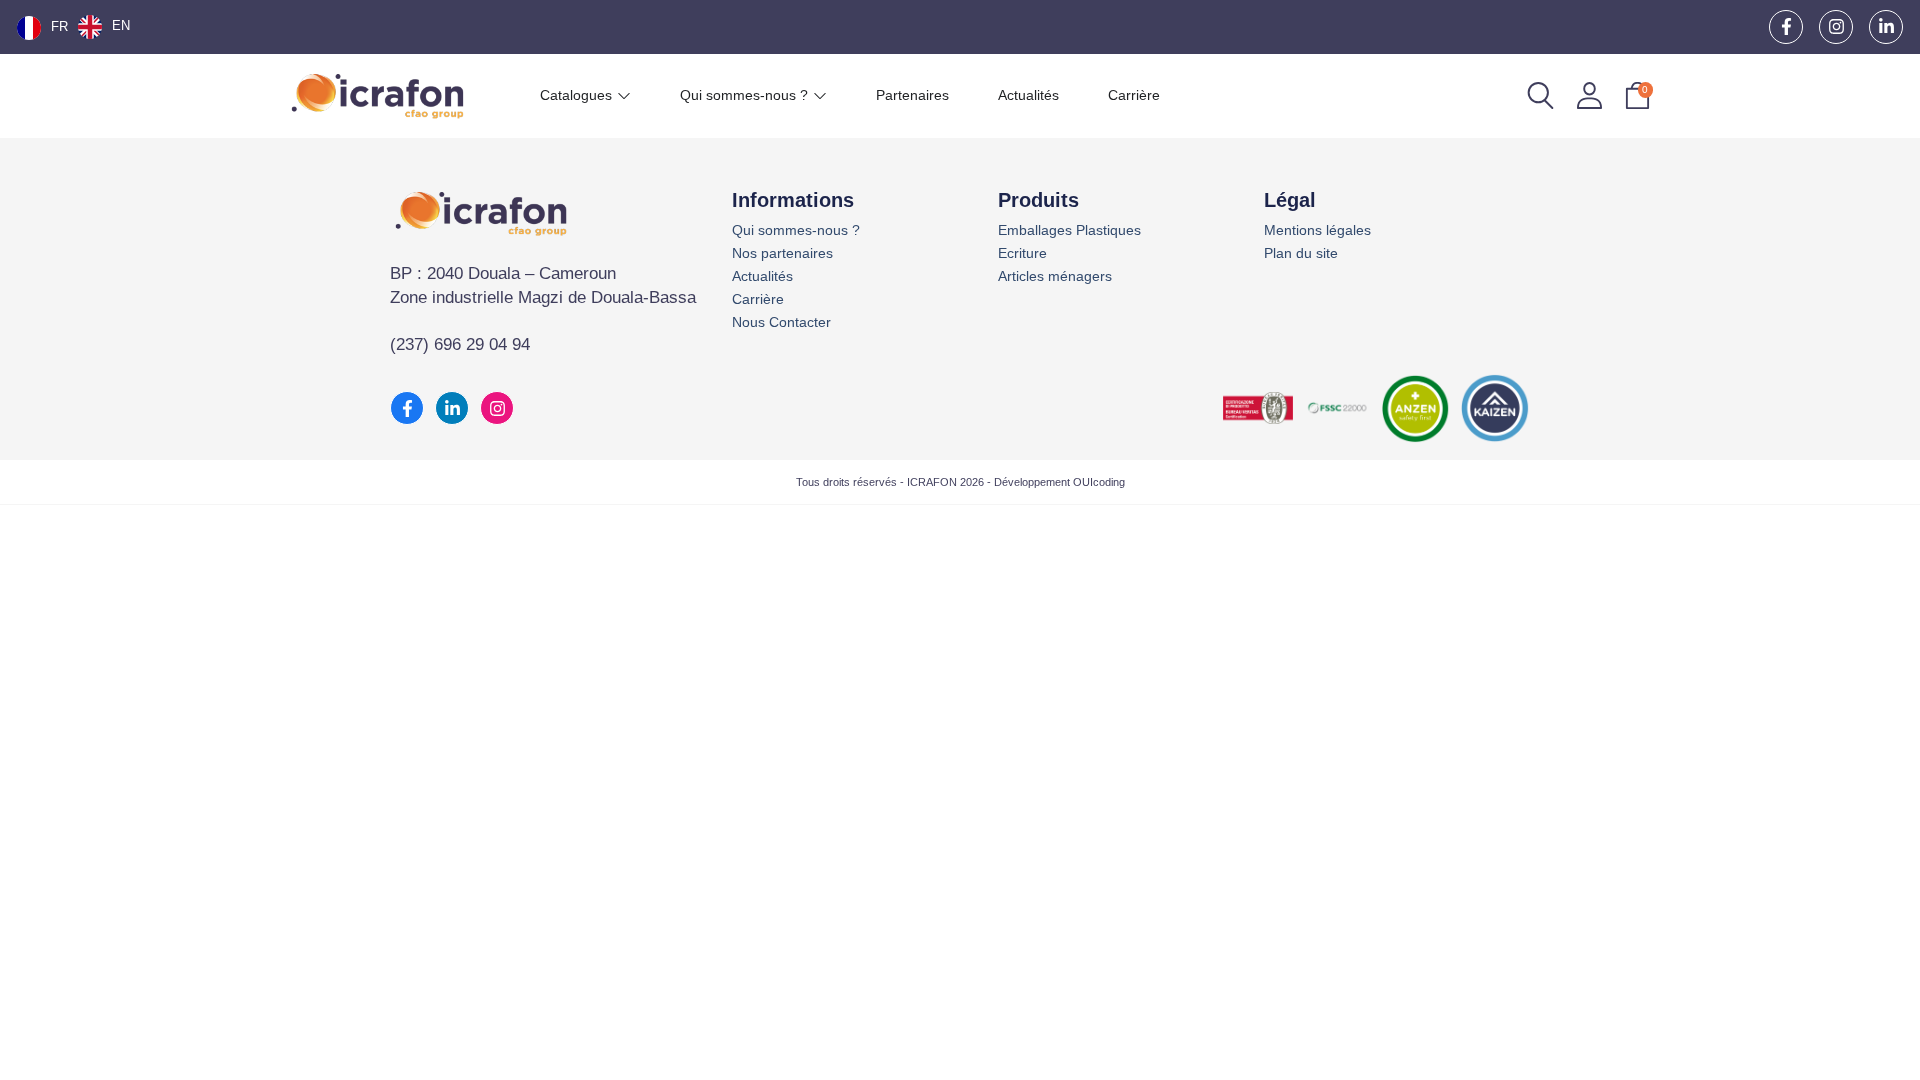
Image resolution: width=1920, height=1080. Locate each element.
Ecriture (1022, 253)
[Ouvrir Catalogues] (624, 95)
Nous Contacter (781, 322)
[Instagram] (1836, 27)
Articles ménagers (1055, 276)
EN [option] (121, 25)
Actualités (762, 276)
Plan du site (1301, 253)
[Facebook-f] (1786, 27)
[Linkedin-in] (1886, 27)
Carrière (758, 299)
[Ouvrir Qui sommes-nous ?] (820, 95)
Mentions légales (1317, 230)
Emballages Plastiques (1069, 230)
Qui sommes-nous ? (796, 230)
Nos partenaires (782, 253)
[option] (104, 27)
